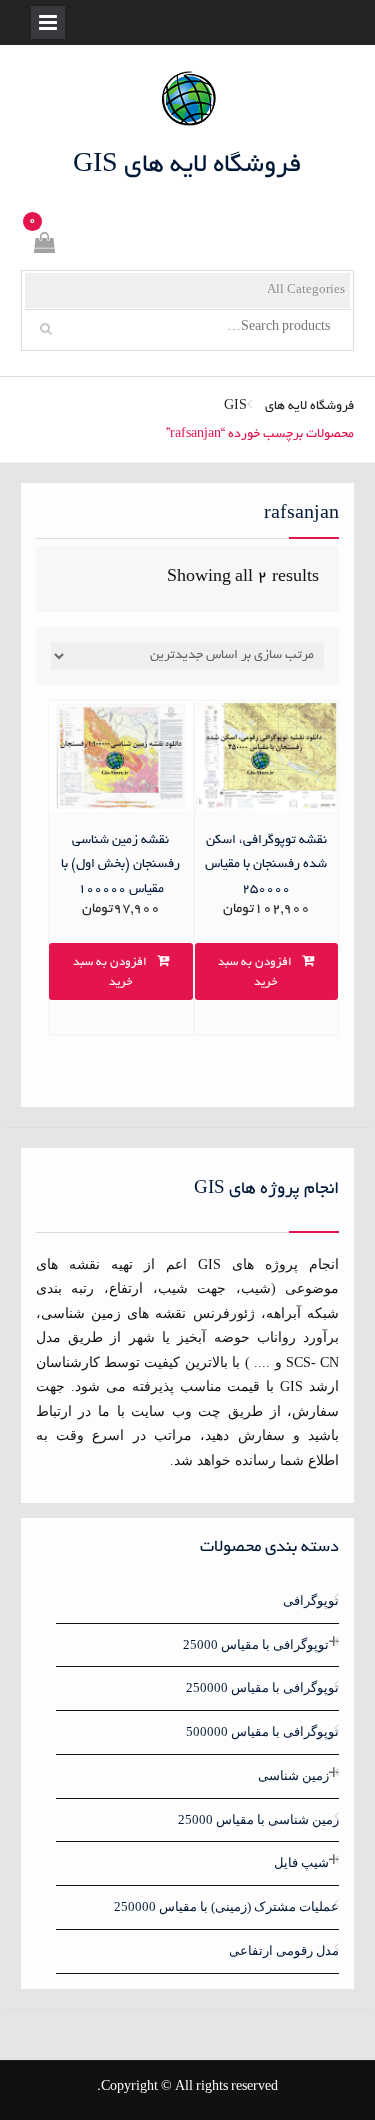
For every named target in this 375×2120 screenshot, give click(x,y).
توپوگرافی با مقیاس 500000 (262, 1731)
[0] (43, 246)
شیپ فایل (301, 1862)
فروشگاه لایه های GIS (187, 166)
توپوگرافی (311, 1600)
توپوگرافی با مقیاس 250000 (262, 1687)
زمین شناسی (293, 1775)
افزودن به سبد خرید (255, 972)
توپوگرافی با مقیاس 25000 (256, 1644)
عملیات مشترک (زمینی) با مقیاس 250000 (226, 1906)
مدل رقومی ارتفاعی (284, 1950)
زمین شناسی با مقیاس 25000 (258, 1819)
